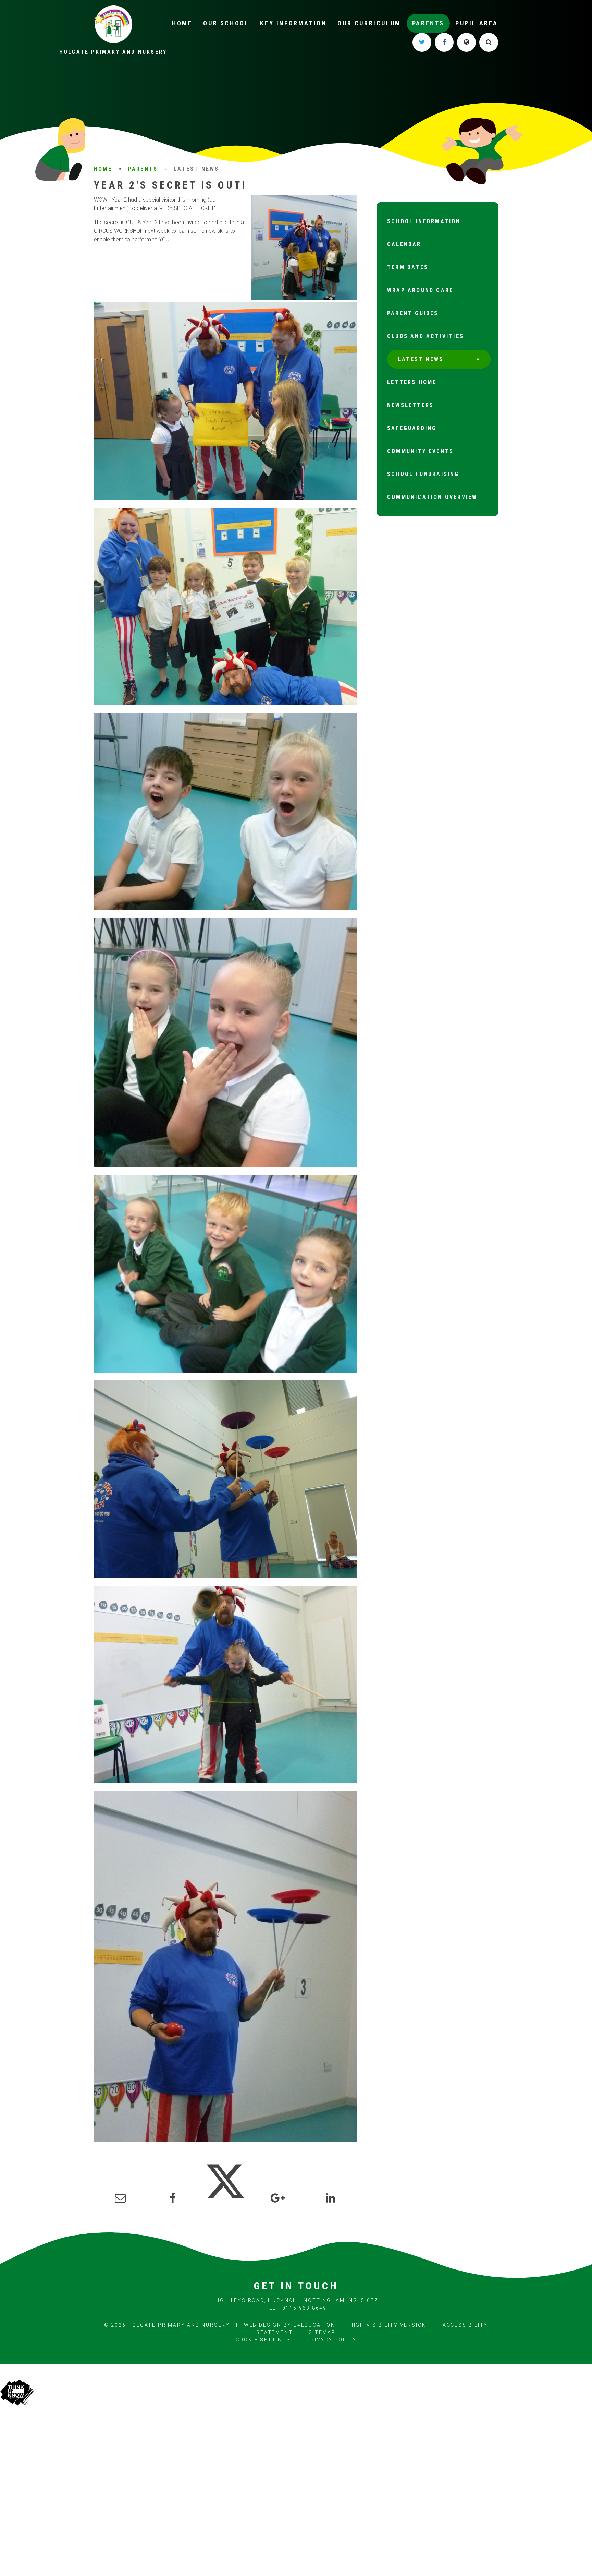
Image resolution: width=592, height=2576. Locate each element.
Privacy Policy (331, 2340)
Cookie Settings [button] (263, 2340)
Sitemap (322, 2332)
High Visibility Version (388, 2325)
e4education (314, 2325)
